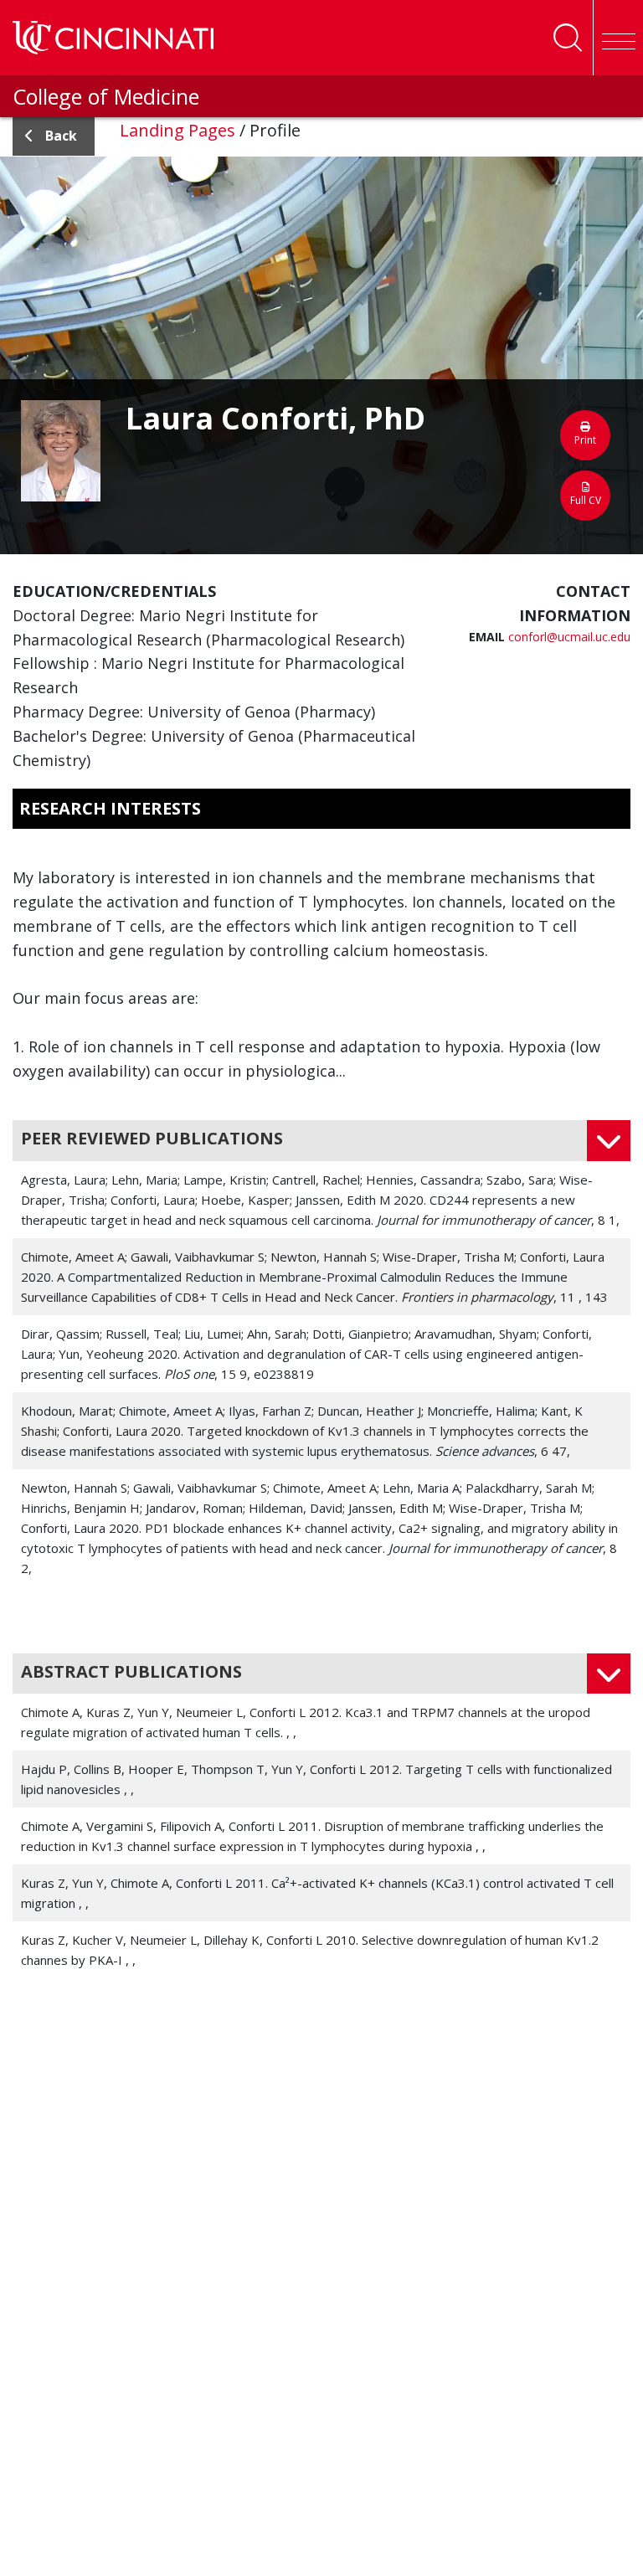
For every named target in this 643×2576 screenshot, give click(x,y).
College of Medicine (106, 96)
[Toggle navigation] (618, 38)
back (61, 136)
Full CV (586, 500)
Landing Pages (177, 130)
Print (585, 440)
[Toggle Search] (568, 38)
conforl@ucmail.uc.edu (569, 637)
